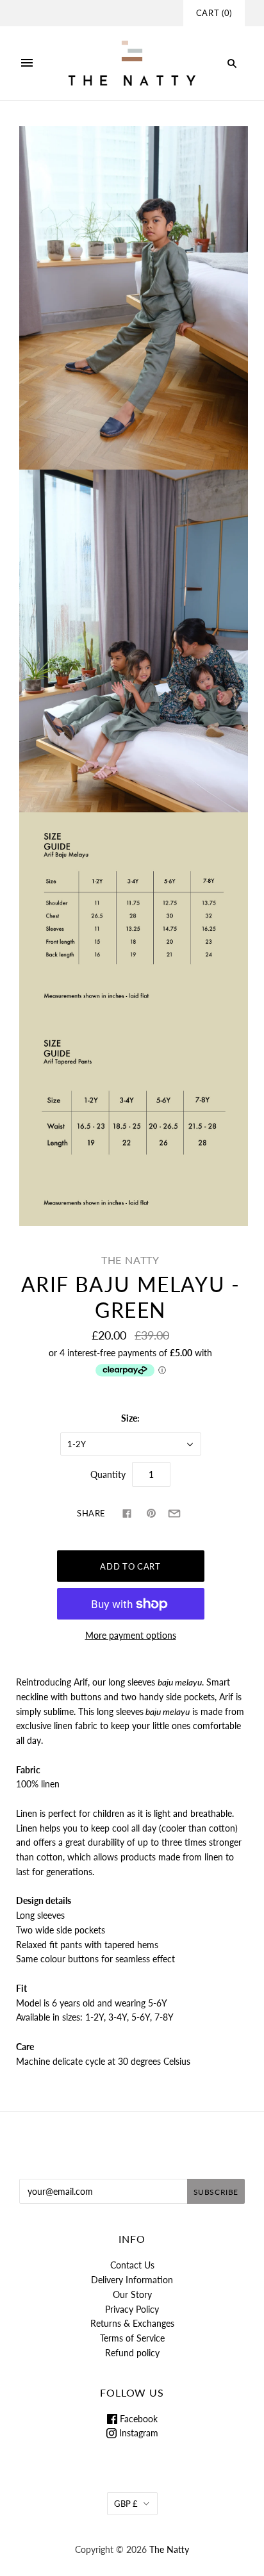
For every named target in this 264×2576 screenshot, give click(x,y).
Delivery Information (132, 2280)
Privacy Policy (132, 2309)
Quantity (108, 1474)
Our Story (132, 2294)
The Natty (130, 1260)
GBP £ (126, 2504)
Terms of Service (132, 2338)
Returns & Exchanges (132, 2323)
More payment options (131, 1635)
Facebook (137, 2419)
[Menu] (27, 63)
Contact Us (132, 2265)
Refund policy (132, 2353)
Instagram (137, 2433)
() (214, 13)
